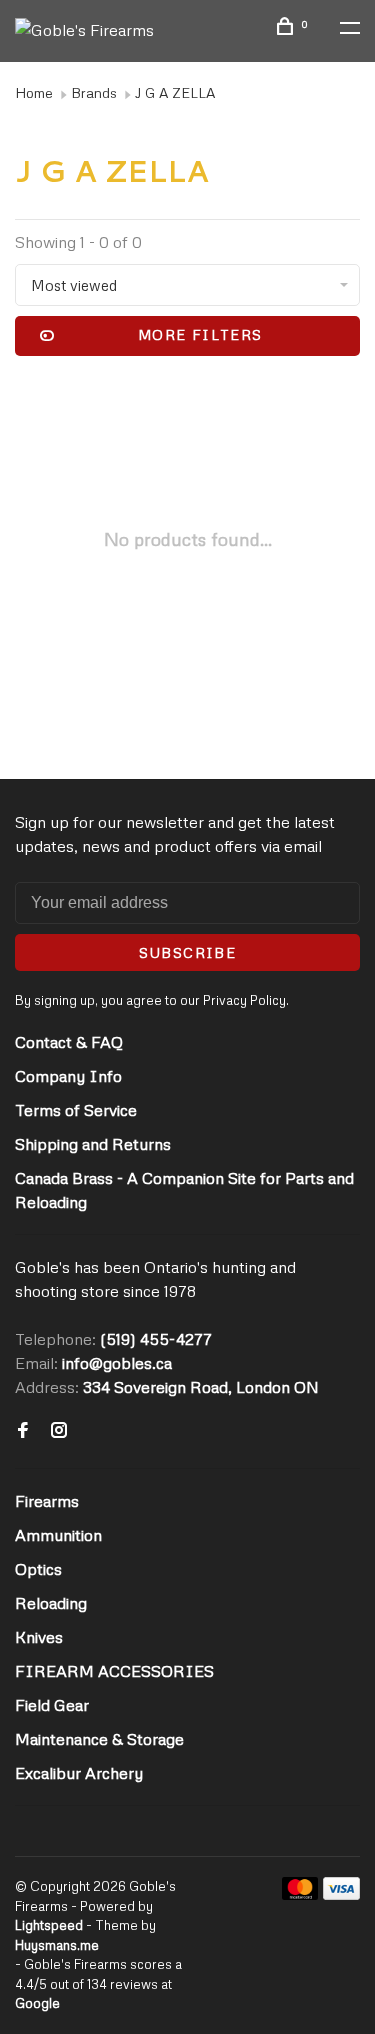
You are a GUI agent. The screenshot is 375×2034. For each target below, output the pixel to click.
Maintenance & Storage (99, 1739)
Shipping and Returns (93, 1144)
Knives (39, 1637)
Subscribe (188, 952)
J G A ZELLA (175, 92)
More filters (200, 334)
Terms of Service (76, 1110)
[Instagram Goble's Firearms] (59, 1431)
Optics (38, 1569)
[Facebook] (23, 1431)
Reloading (51, 1603)
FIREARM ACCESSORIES (114, 1671)
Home (34, 92)
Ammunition (58, 1535)
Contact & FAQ (69, 1042)
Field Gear (52, 1705)
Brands (94, 92)
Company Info (68, 1076)
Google (37, 2003)
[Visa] (341, 1894)
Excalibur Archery (79, 1773)
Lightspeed (49, 1925)
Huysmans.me (57, 1945)
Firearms (47, 1501)
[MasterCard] (300, 1894)
